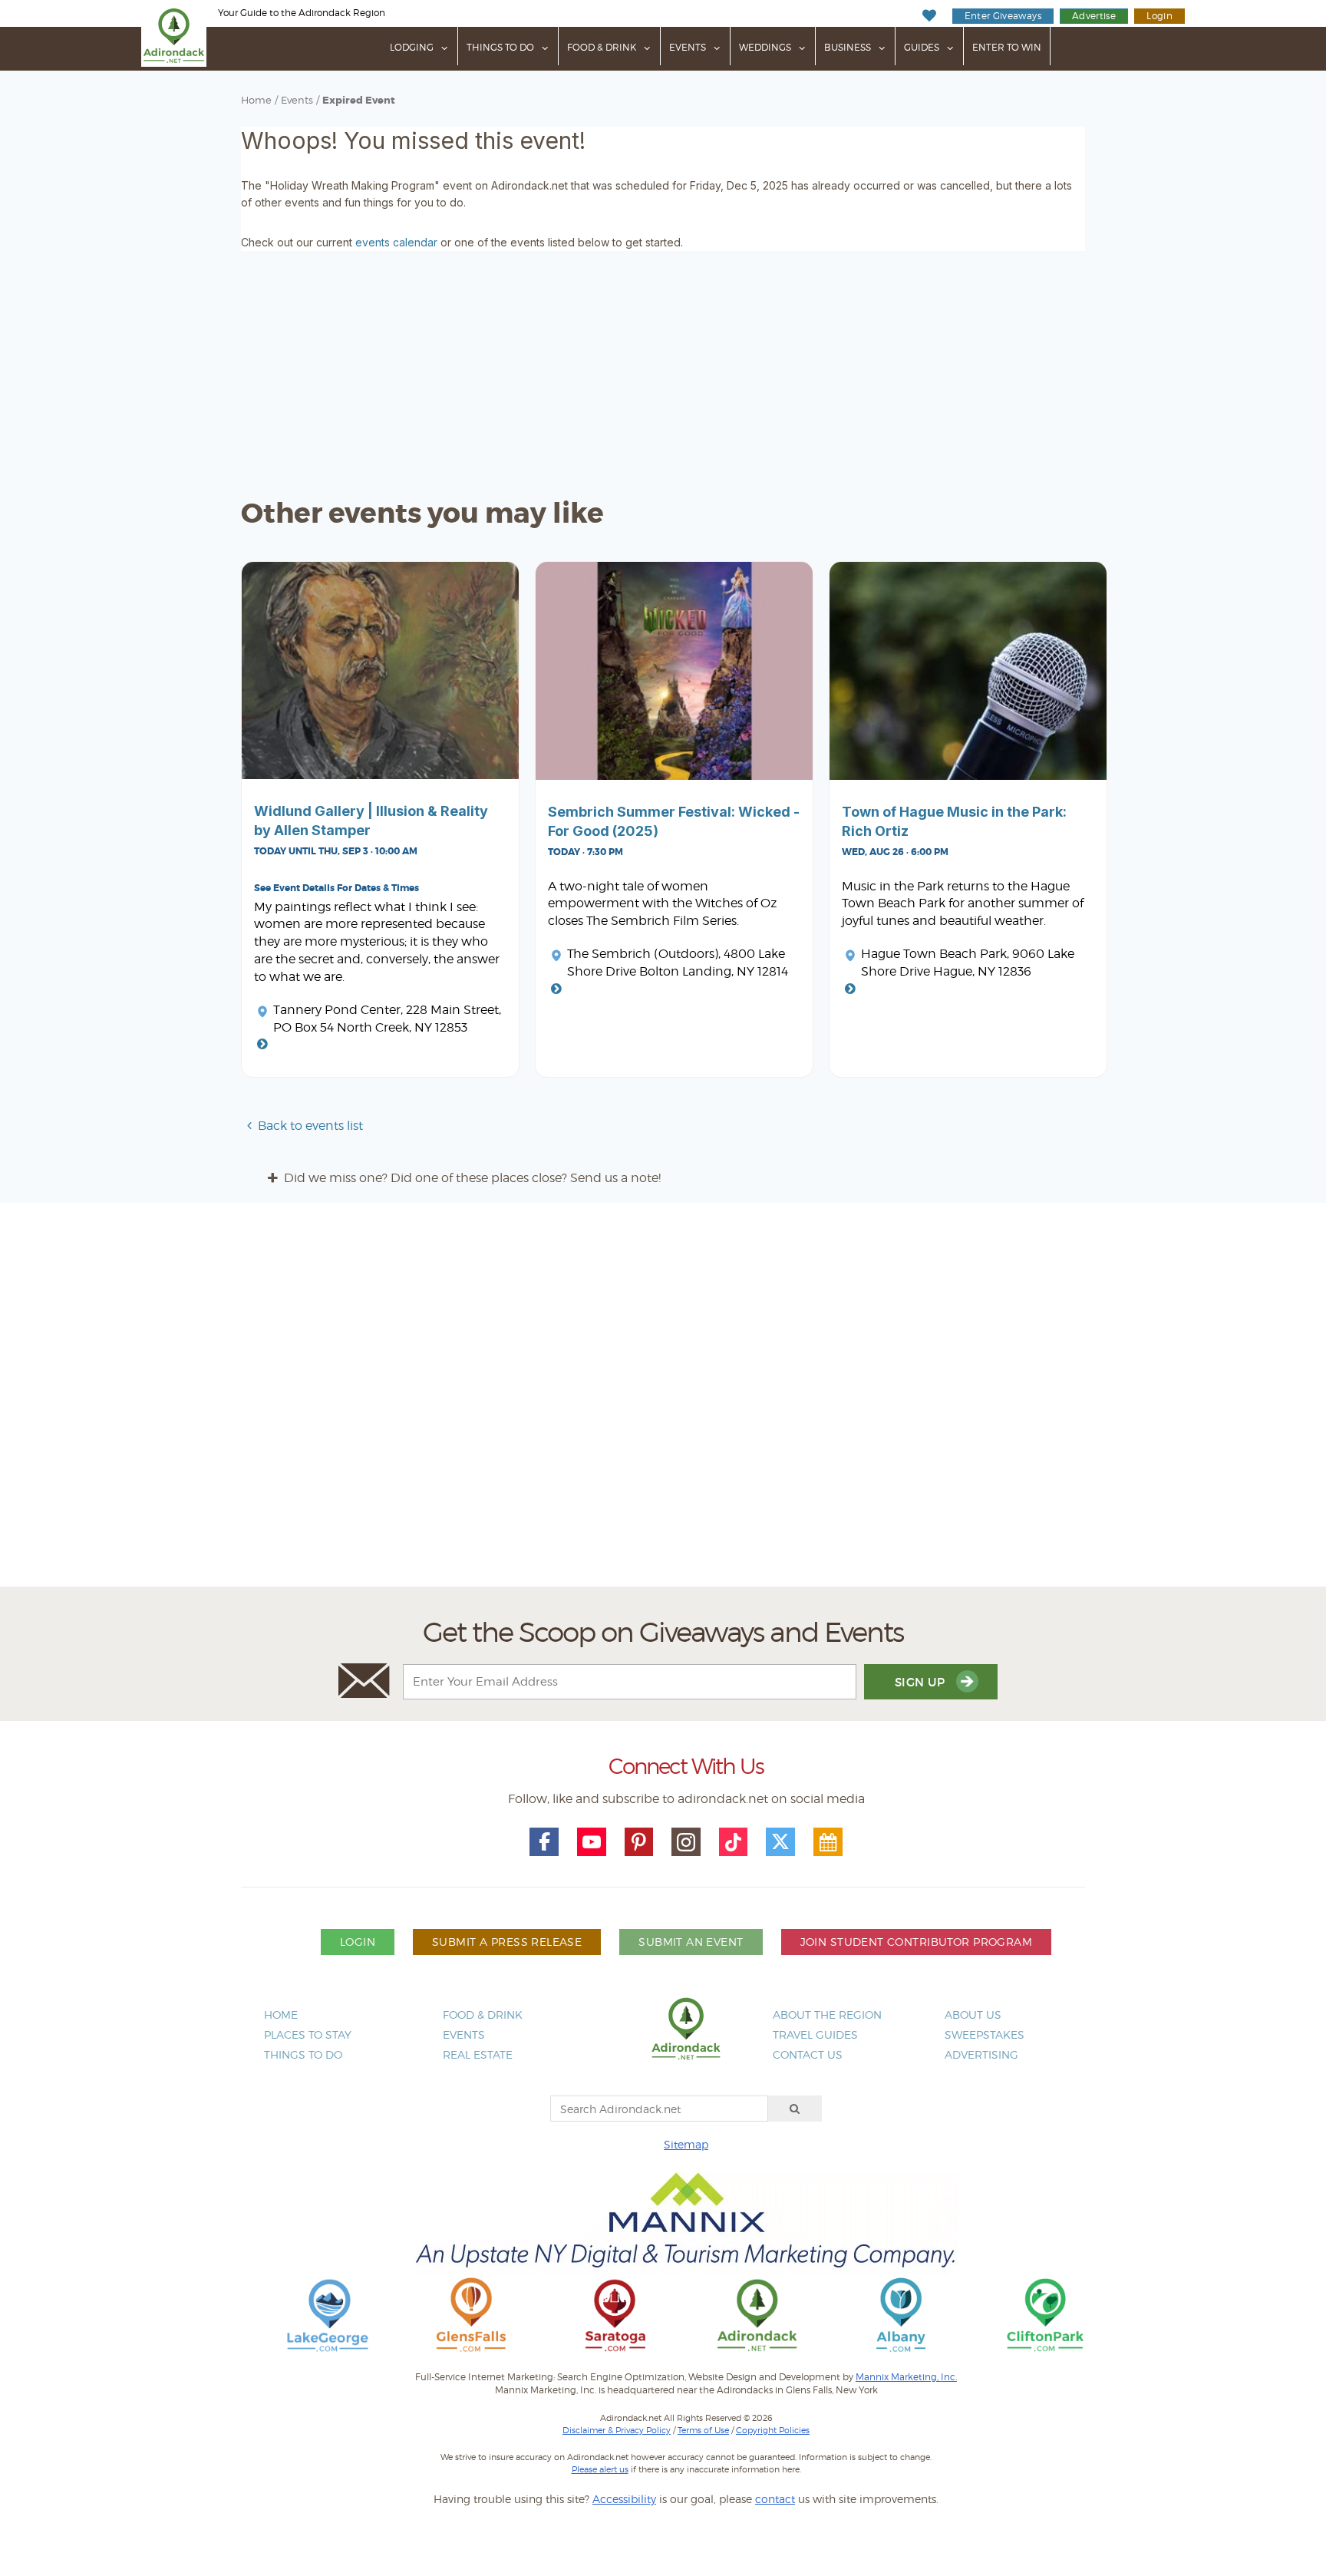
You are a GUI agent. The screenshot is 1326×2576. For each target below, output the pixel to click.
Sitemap (686, 2144)
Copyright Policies (773, 2430)
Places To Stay (308, 2034)
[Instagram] (686, 1842)
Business (848, 47)
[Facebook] (544, 1842)
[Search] (795, 2109)
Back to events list (310, 1126)
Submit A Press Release (507, 1942)
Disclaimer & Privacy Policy (617, 2430)
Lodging (412, 47)
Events (688, 47)
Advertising (981, 2054)
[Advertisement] (663, 1400)
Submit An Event (691, 1942)
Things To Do (500, 47)
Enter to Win (1007, 47)
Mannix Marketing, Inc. (906, 2377)
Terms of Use (703, 2430)
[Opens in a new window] (328, 2314)
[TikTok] (734, 1842)
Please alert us (600, 2469)
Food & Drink (602, 47)
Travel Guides (815, 2034)
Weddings (765, 47)
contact (775, 2499)
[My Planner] (828, 1842)
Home (256, 100)
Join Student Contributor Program (916, 1942)
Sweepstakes (985, 2034)
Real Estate (478, 2054)
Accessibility (624, 2499)
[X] (780, 1842)
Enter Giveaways (1003, 16)
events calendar (396, 242)
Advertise (1094, 16)
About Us (973, 2015)
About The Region (827, 2015)
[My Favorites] (929, 16)
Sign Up (922, 1682)
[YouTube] (592, 1842)
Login (1159, 16)
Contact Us (808, 2054)
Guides (922, 47)
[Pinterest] (639, 1842)
